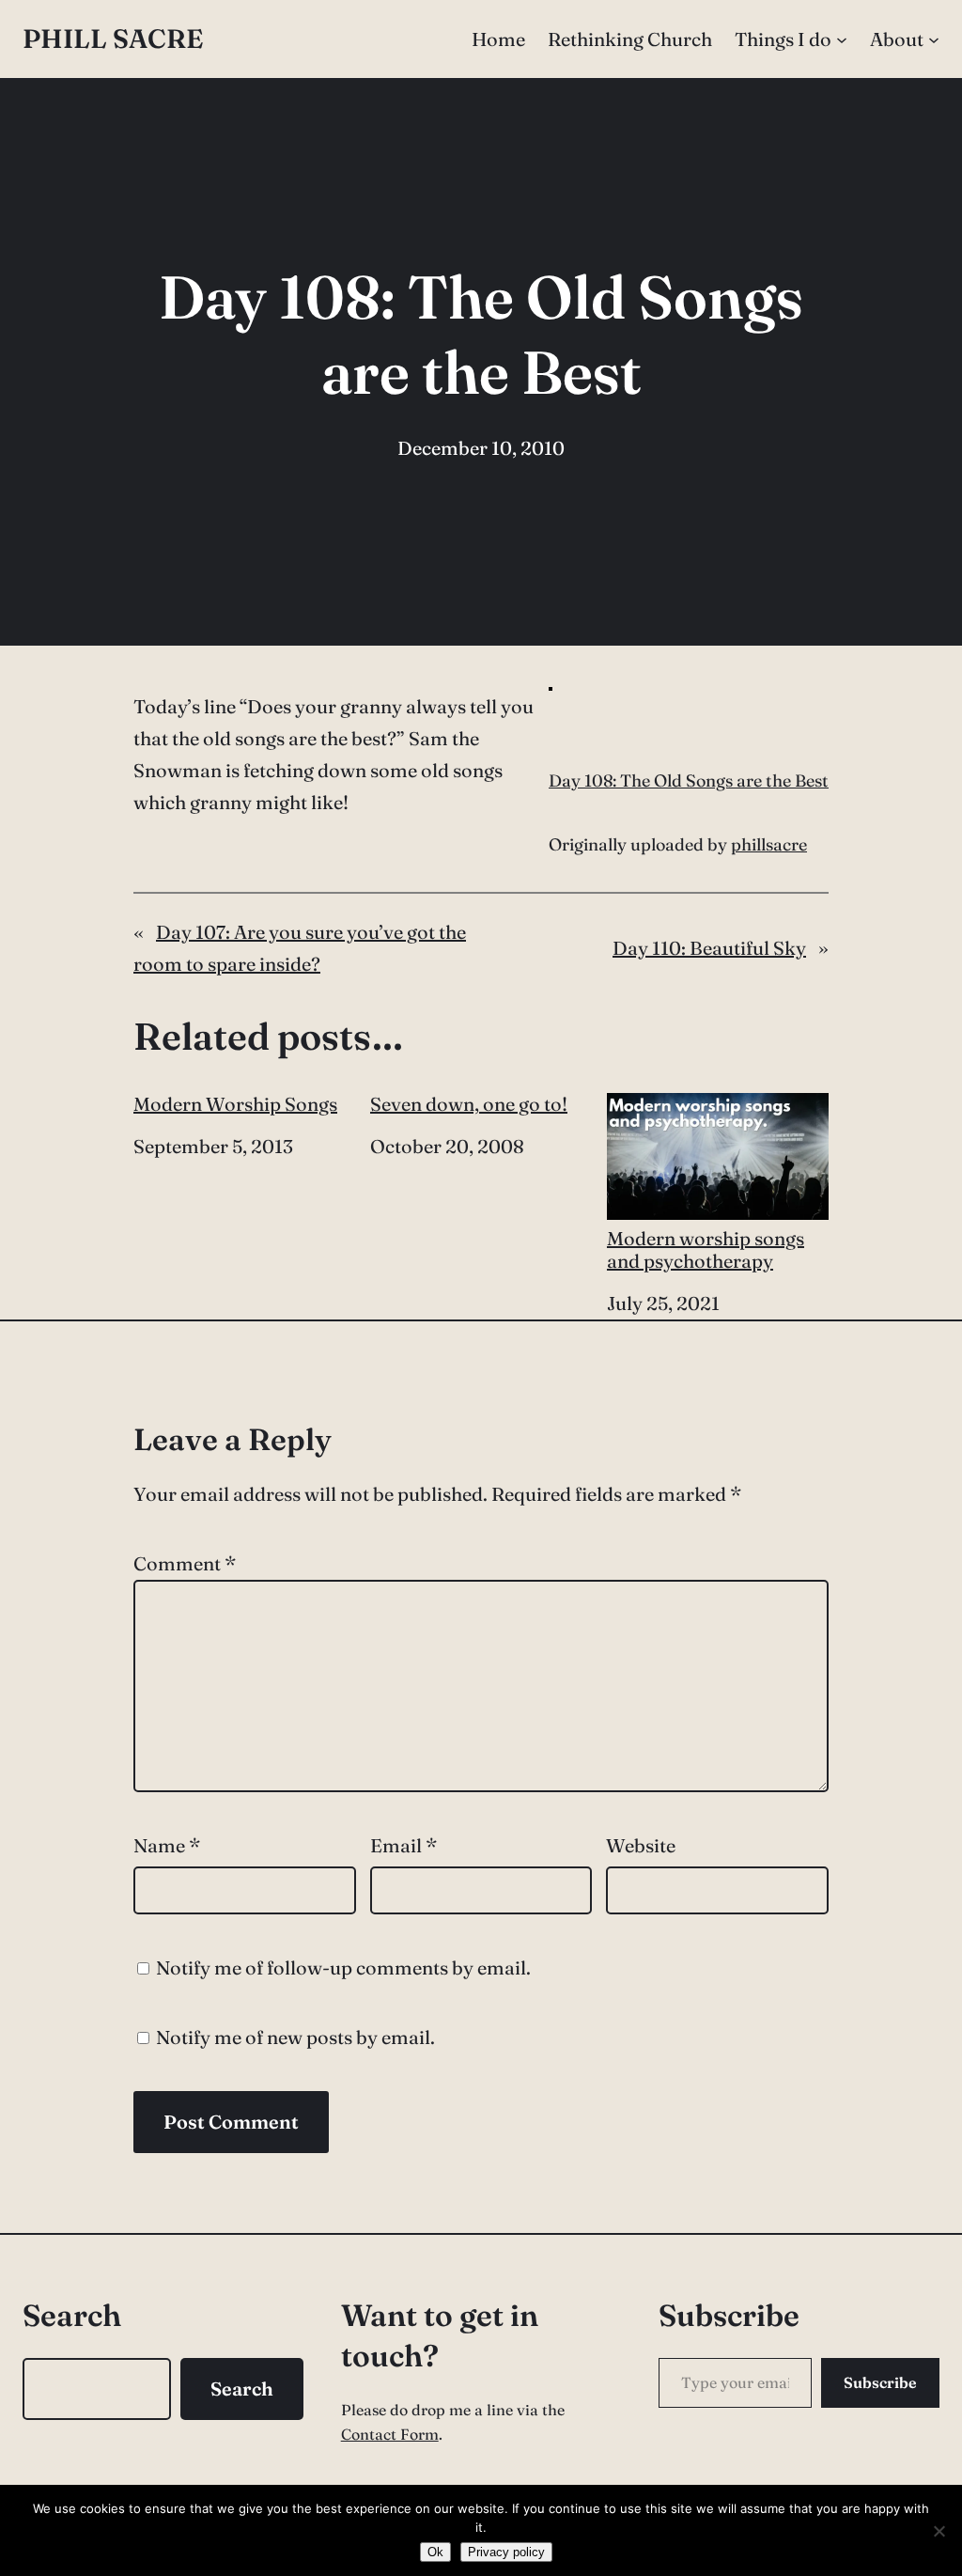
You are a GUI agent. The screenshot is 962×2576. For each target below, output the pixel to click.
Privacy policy (506, 2552)
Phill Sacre (113, 39)
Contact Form (390, 2434)
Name (167, 1845)
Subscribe (880, 2382)
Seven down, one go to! (469, 1104)
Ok (435, 2552)
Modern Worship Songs (235, 1104)
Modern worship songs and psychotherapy (706, 1249)
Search (242, 2389)
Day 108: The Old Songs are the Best (689, 781)
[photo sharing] (551, 684)
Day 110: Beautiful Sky (709, 948)
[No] (939, 2531)
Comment (185, 1563)
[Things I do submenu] (842, 39)
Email (403, 1845)
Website (641, 1845)
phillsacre (769, 844)
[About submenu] (934, 39)
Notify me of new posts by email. (295, 2037)
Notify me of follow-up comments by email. (343, 1967)
